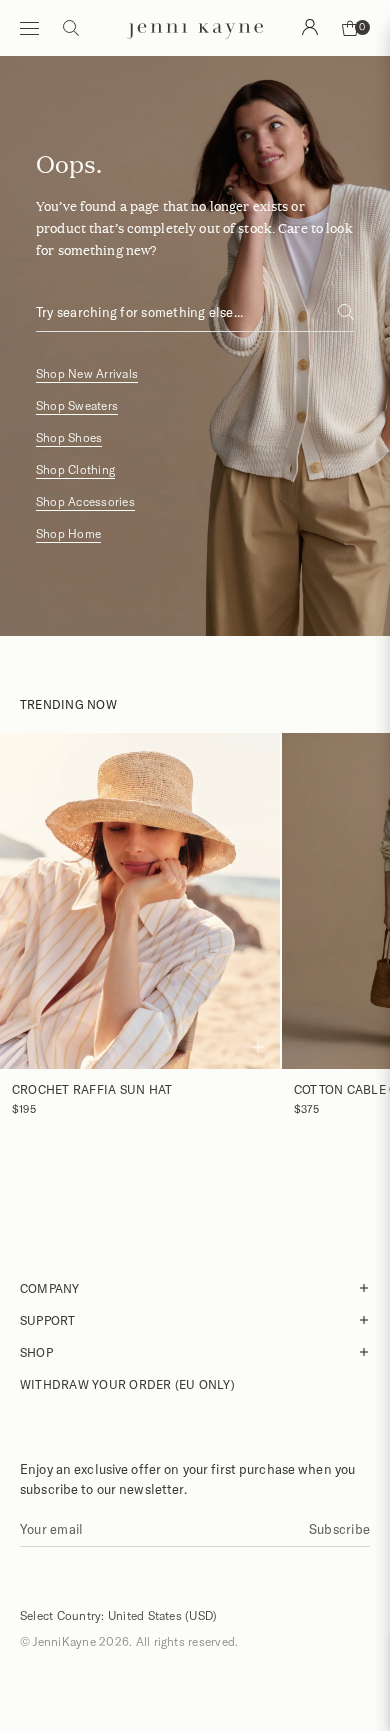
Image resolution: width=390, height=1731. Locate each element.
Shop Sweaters (77, 405)
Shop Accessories (85, 501)
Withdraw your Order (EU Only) (127, 1384)
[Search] (310, 27)
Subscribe (339, 1529)
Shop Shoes (69, 437)
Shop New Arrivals (87, 373)
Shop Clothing (75, 469)
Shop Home (68, 533)
